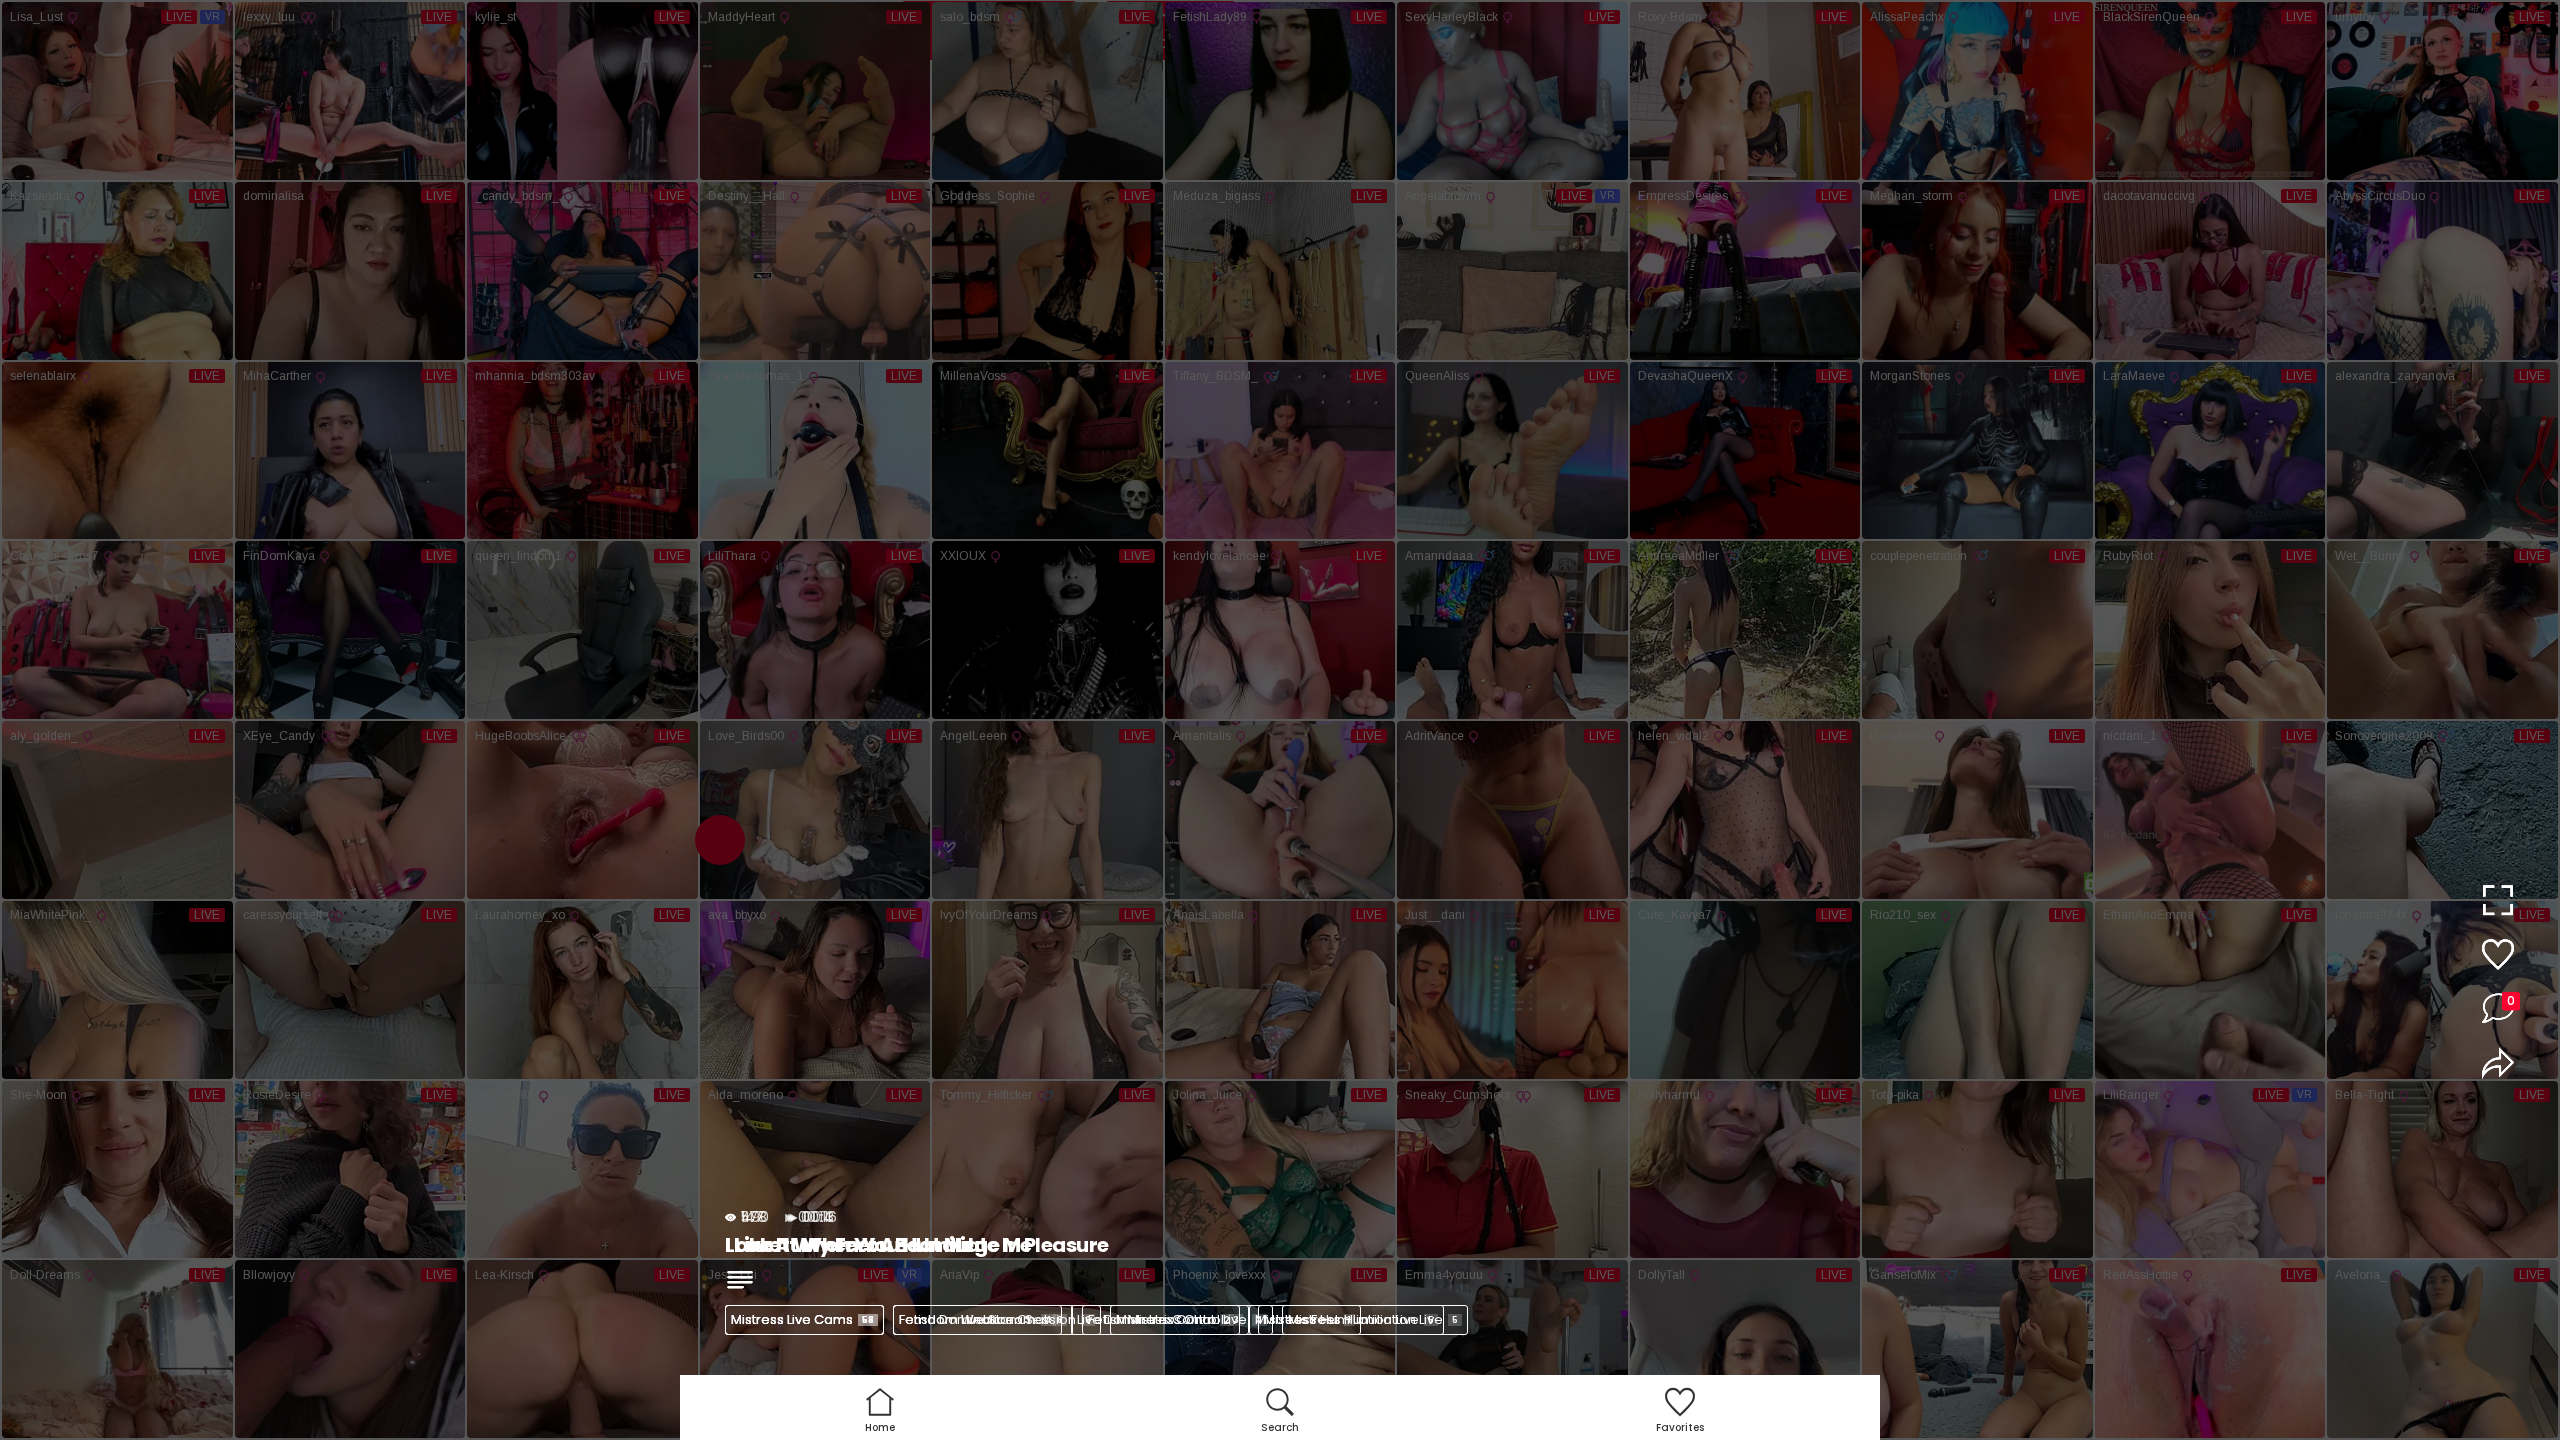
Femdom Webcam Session (995, 1319)
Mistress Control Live (1189, 1319)
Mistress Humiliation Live (1373, 1319)
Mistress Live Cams (802, 1319)
